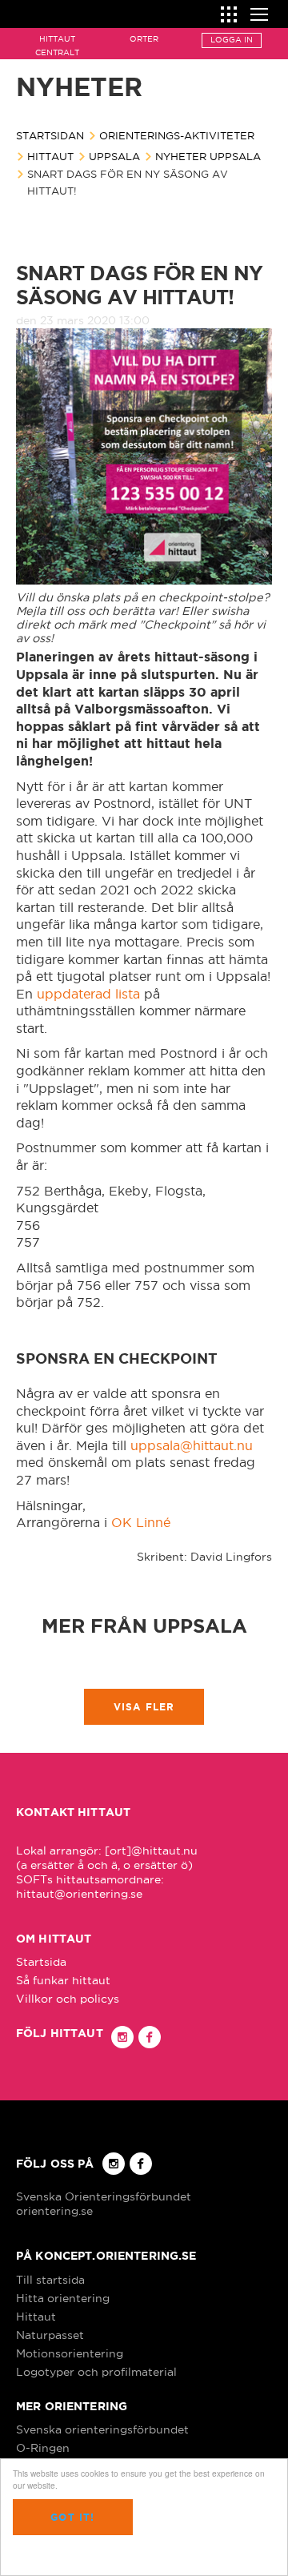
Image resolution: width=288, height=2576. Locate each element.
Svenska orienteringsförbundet (102, 2429)
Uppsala (114, 156)
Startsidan (50, 135)
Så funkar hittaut (63, 1980)
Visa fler (144, 1707)
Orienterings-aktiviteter (177, 135)
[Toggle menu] (259, 12)
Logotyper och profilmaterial (96, 2372)
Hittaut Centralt (57, 46)
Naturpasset (50, 2335)
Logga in (232, 40)
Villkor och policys (68, 1999)
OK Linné (141, 1522)
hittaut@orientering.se (79, 1894)
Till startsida (50, 2280)
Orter (144, 39)
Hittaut (50, 156)
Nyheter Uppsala (208, 156)
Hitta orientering (63, 2298)
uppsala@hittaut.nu (192, 1445)
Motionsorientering (70, 2353)
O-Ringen (43, 2448)
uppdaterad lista (88, 994)
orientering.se (54, 2211)
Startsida (41, 1962)
